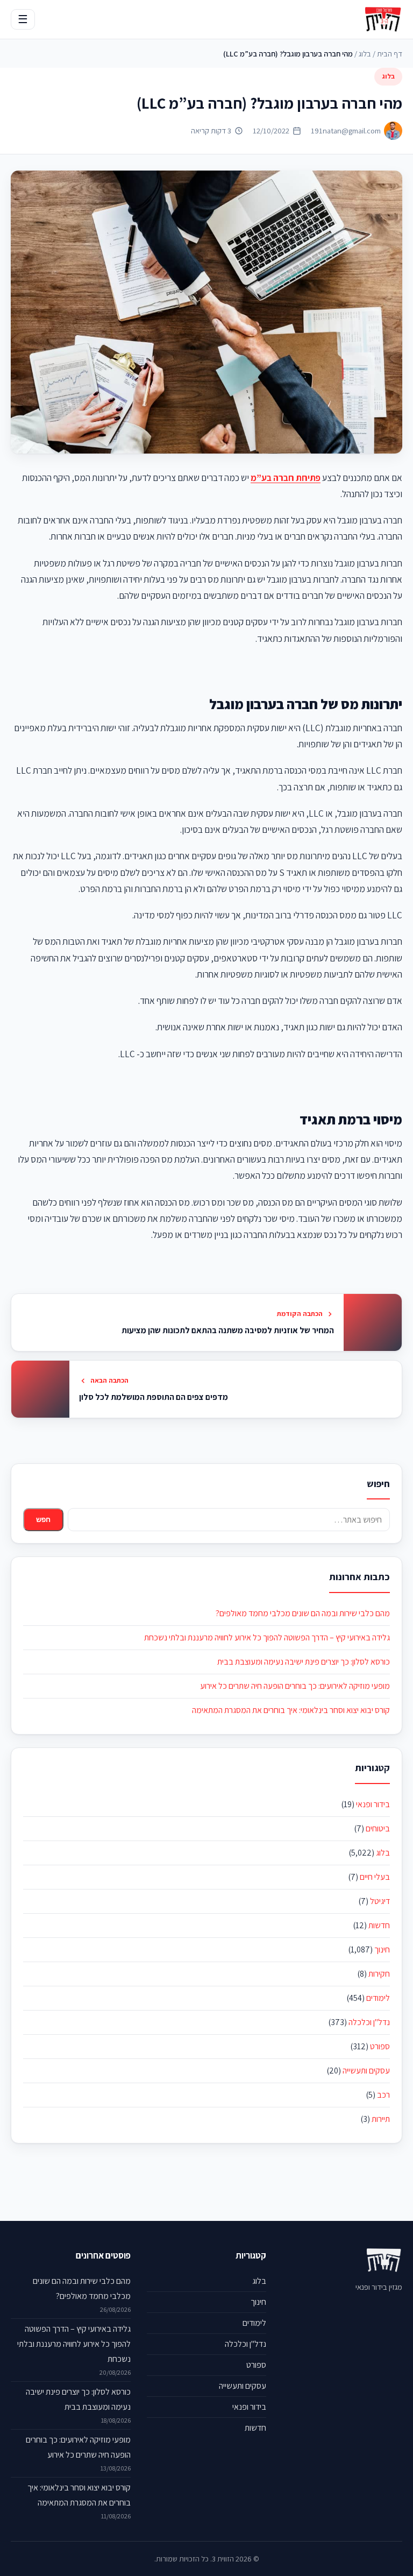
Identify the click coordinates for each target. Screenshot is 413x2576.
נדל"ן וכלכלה (369, 2022)
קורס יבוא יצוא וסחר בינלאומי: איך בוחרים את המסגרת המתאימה (291, 1710)
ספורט (380, 2046)
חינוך (382, 1949)
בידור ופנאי (373, 1804)
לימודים (378, 1998)
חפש (43, 1520)
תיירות (381, 2119)
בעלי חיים (375, 1877)
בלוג (365, 54)
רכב (383, 2095)
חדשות (379, 1925)
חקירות (379, 1974)
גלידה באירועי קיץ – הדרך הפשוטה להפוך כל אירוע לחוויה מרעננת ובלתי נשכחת (267, 1637)
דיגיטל (380, 1901)
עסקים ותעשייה (366, 2071)
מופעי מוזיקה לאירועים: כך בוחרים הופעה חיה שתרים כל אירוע (295, 1686)
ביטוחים (378, 1828)
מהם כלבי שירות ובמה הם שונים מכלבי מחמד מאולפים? (303, 1613)
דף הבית (390, 54)
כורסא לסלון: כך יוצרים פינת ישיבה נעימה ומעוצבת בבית (304, 1662)
